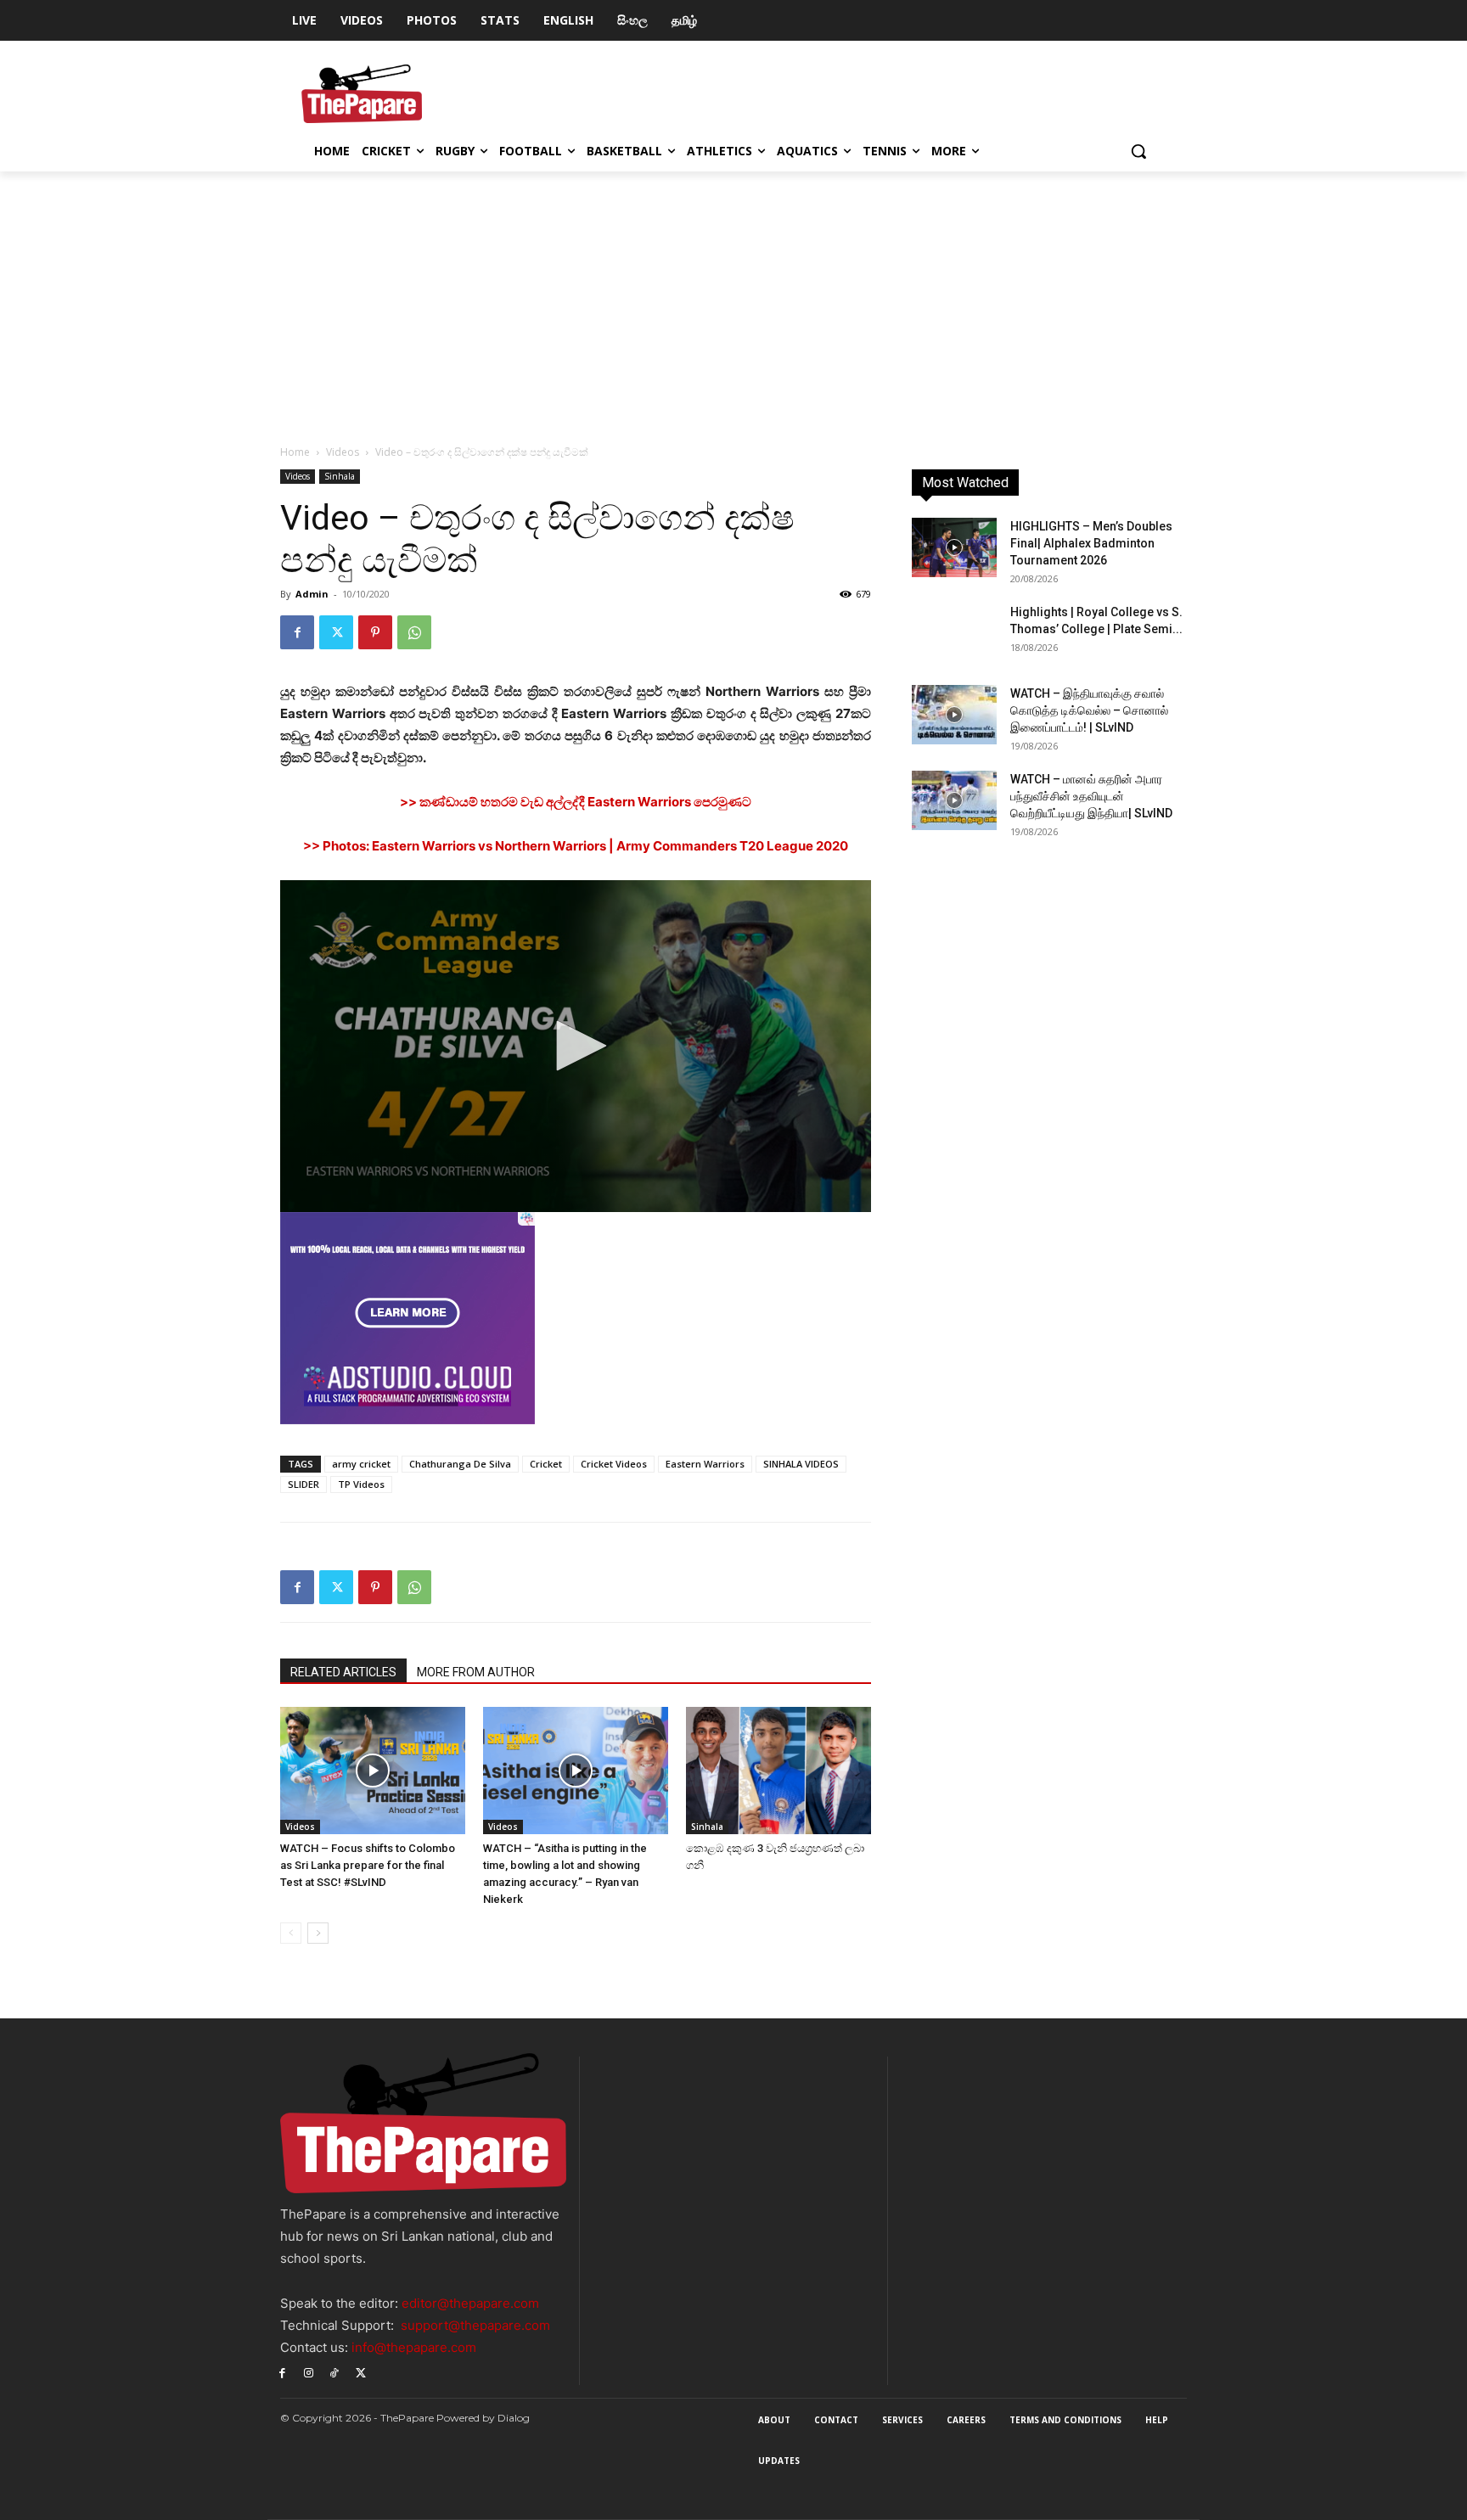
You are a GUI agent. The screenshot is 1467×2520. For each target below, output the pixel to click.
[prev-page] (291, 1933)
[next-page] (318, 1933)
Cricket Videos (614, 1464)
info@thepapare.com (414, 2347)
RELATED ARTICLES (343, 1672)
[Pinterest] (375, 632)
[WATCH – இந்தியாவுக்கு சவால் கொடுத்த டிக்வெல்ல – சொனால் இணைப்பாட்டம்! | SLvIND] (954, 715)
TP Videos (361, 1484)
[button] (1138, 151)
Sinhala (340, 476)
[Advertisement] (733, 299)
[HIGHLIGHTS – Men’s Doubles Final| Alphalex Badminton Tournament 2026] (954, 547)
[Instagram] (309, 2372)
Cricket (546, 1464)
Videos (343, 452)
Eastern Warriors (705, 1464)
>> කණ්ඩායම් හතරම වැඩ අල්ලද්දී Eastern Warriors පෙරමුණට (576, 802)
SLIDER (304, 1484)
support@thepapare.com (475, 2325)
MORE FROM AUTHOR (476, 1672)
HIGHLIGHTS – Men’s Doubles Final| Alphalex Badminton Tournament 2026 (1091, 543)
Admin (312, 594)
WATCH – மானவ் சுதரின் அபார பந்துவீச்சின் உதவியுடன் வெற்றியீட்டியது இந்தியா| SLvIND (1091, 796)
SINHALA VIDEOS (801, 1464)
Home (295, 452)
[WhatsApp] (414, 632)
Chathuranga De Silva (460, 1464)
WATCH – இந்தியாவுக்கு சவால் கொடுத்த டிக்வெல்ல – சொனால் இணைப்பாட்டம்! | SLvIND (1089, 710)
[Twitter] (336, 632)
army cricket (361, 1464)
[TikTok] (335, 2372)
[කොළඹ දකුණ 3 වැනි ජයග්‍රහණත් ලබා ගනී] (778, 1771)
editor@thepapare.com (470, 2303)
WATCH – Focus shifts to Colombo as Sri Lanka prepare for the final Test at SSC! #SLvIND (368, 1865)
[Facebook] (297, 632)
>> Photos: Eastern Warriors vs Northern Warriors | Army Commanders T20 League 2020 (576, 846)
